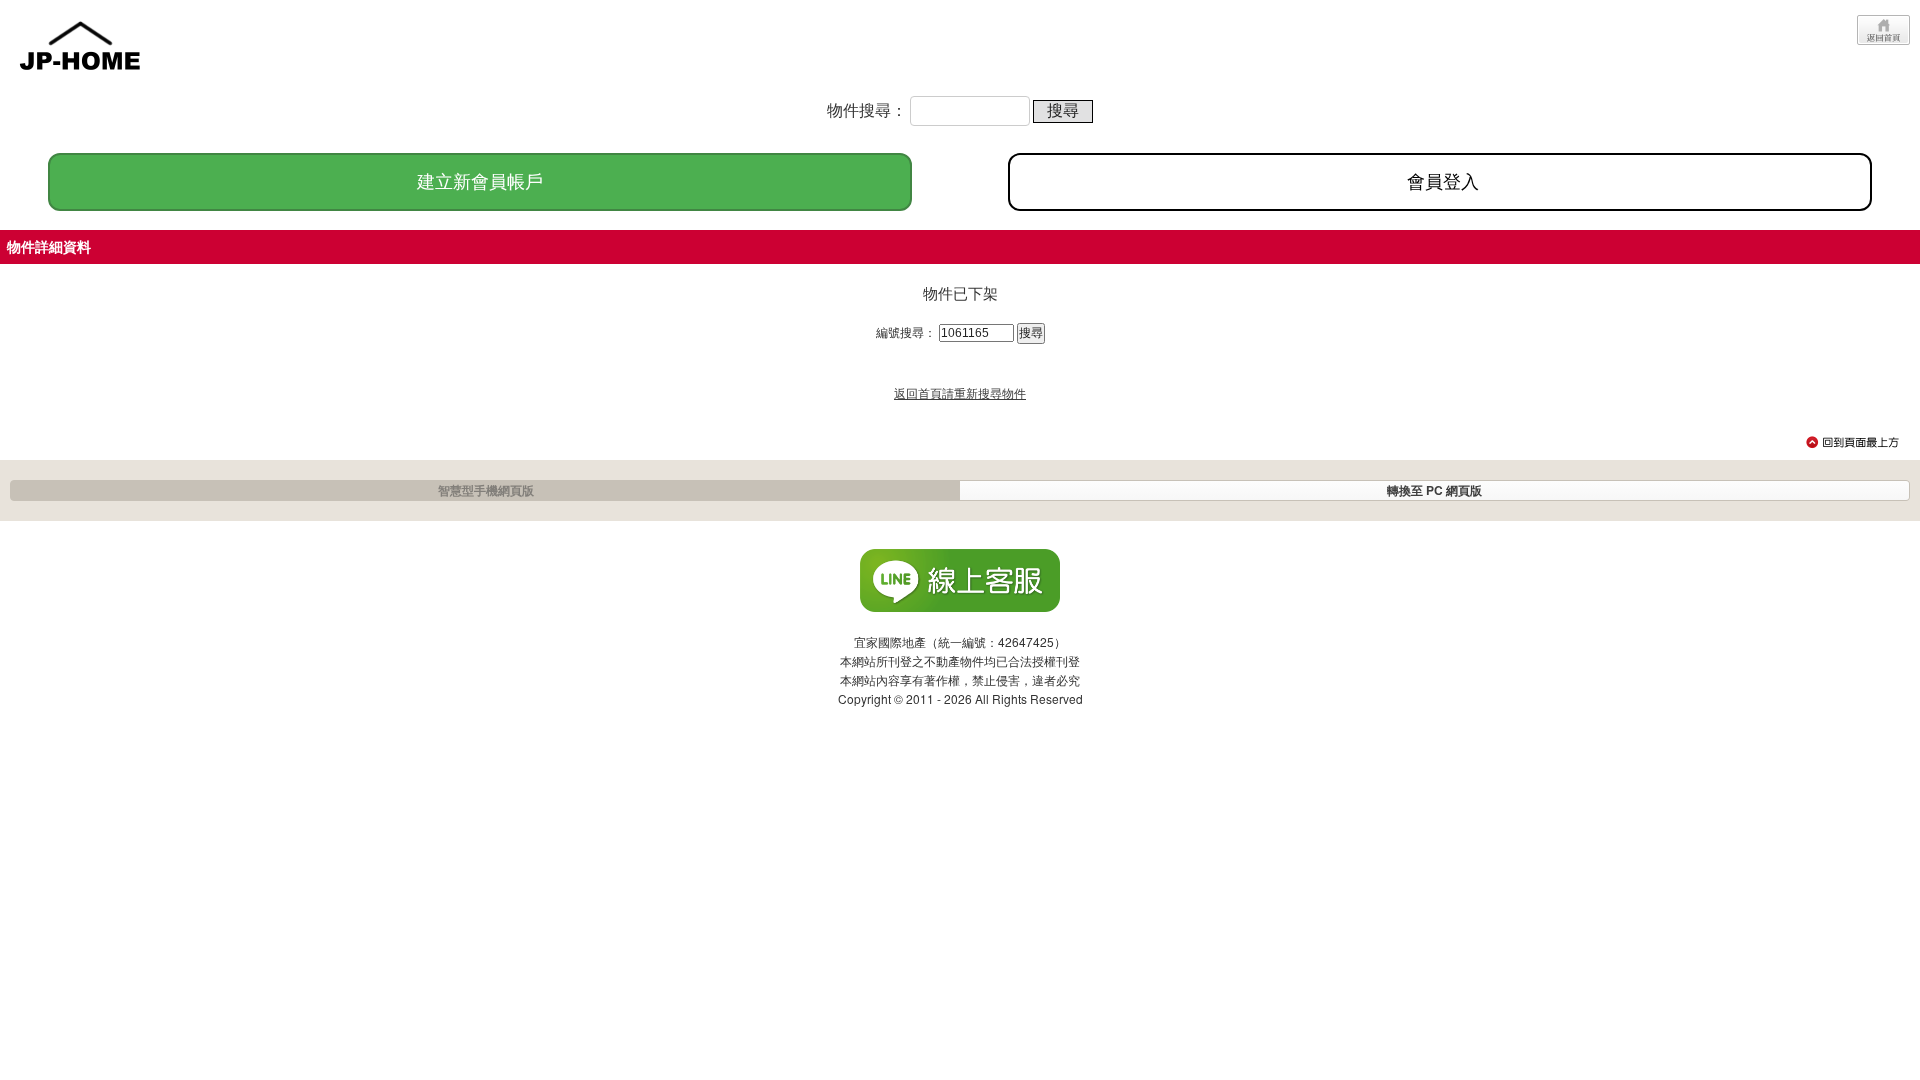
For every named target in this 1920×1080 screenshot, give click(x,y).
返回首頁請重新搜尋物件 (960, 392)
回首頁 (1883, 30)
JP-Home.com (80, 43)
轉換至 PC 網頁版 (1434, 490)
